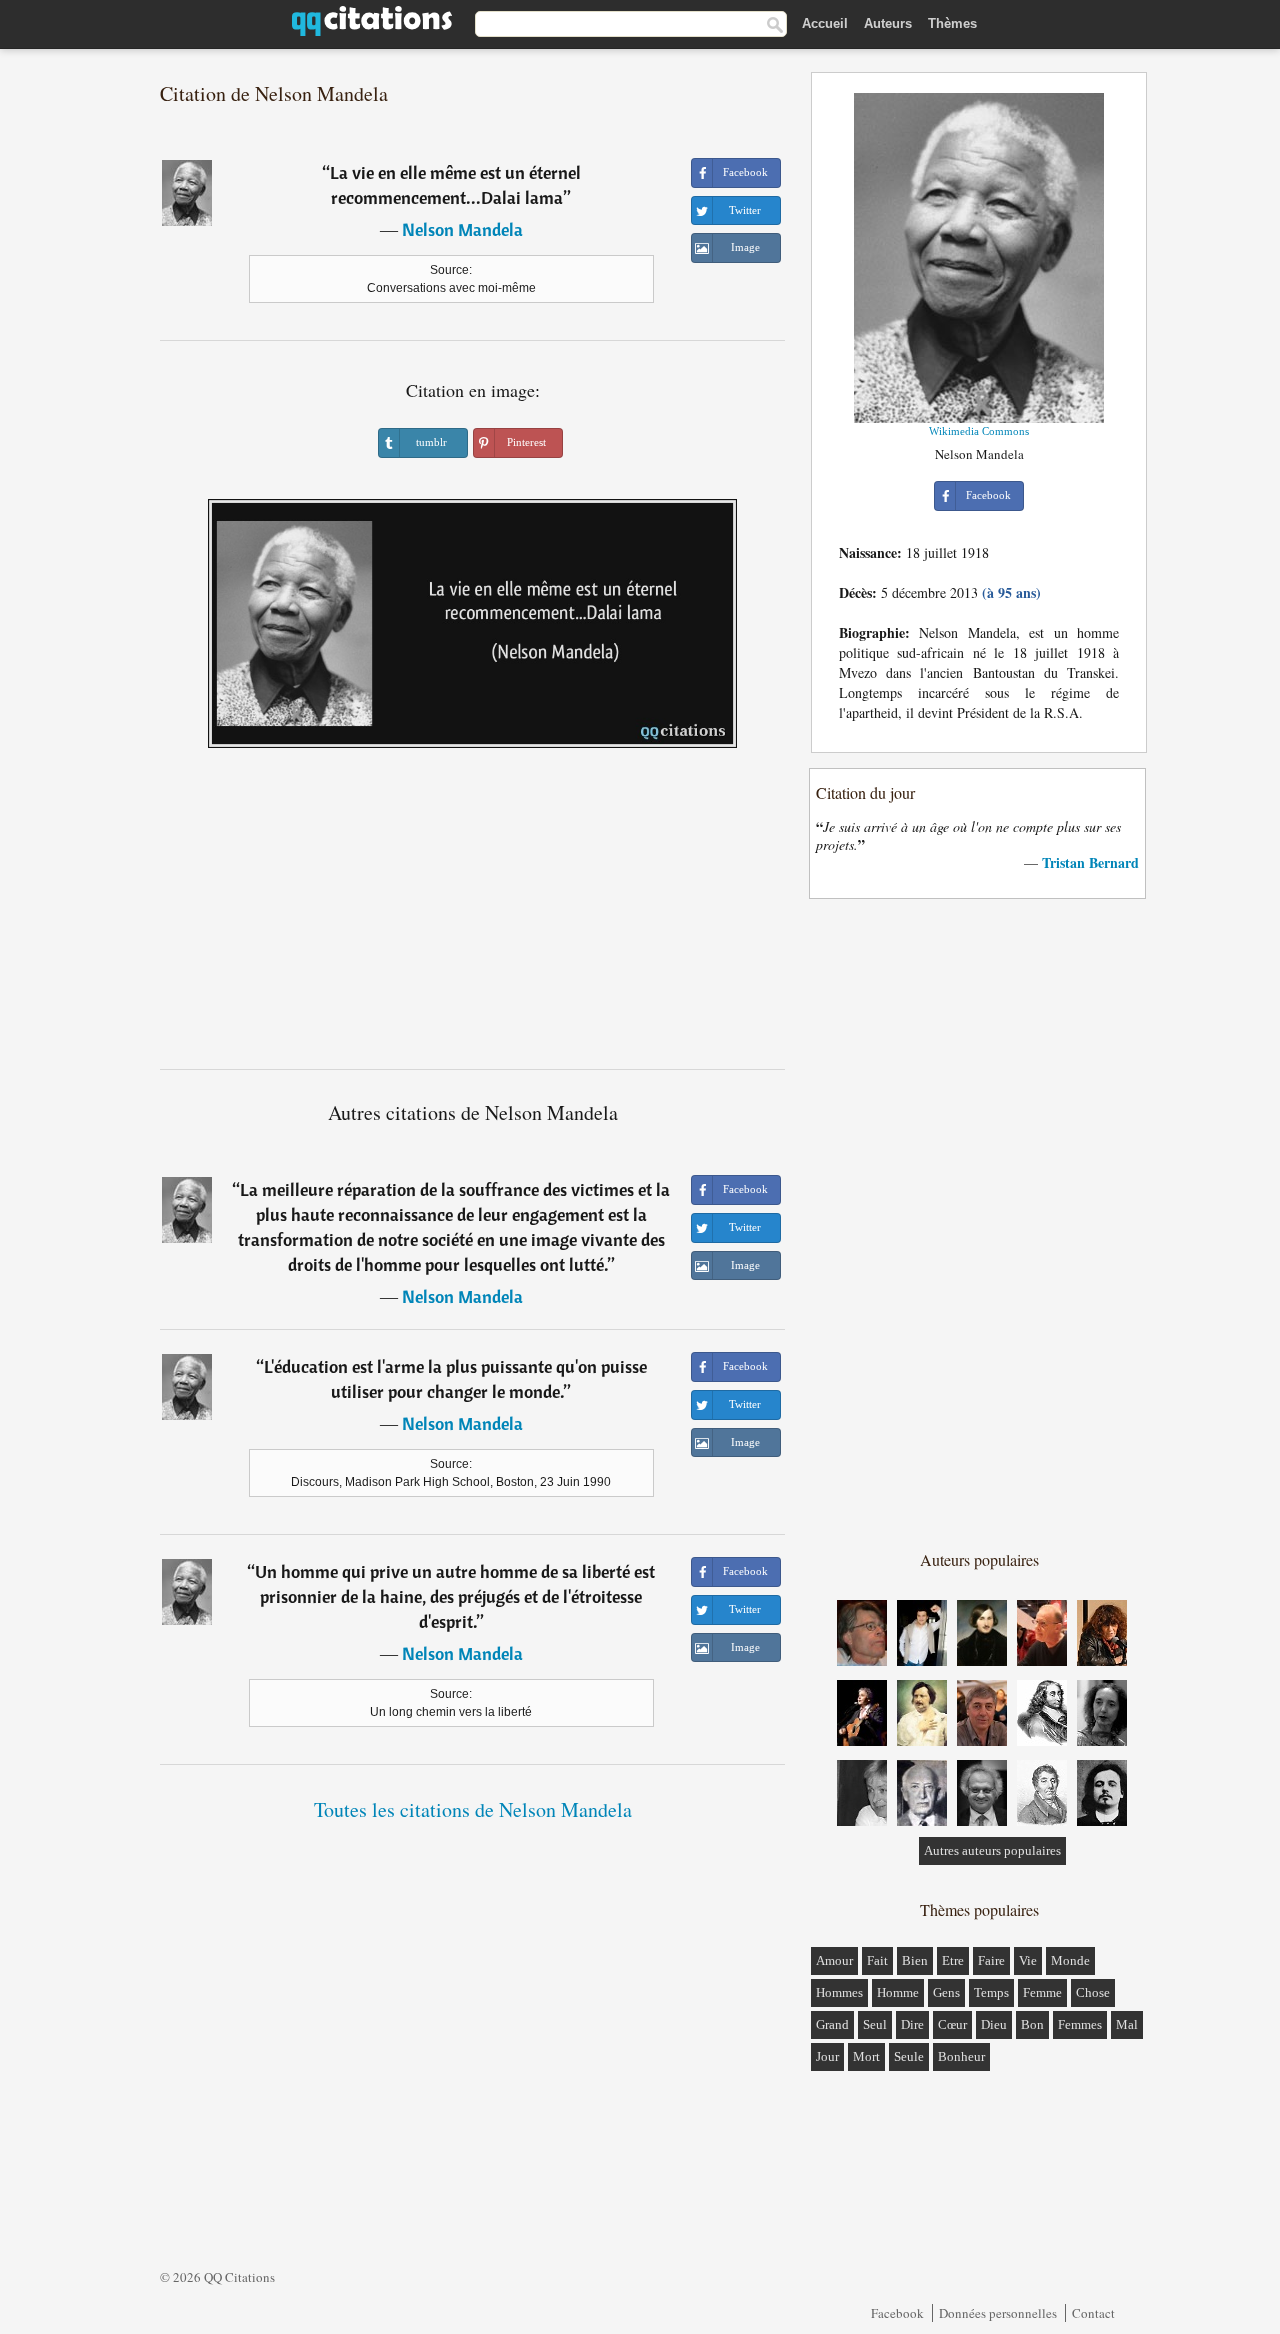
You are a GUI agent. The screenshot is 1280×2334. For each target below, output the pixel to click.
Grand (832, 2024)
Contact (1093, 2313)
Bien (915, 1960)
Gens (946, 1992)
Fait (877, 1960)
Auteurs (888, 23)
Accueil (825, 23)
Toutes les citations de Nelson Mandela (473, 1809)
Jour (827, 2056)
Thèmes (952, 23)
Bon (1032, 2024)
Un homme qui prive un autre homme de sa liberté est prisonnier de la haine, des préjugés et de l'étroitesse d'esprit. (455, 1596)
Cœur (952, 2024)
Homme (898, 1992)
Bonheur (961, 2056)
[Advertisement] (473, 916)
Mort (866, 2056)
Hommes (839, 1992)
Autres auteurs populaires (992, 1850)
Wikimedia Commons (979, 431)
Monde (1070, 1960)
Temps (991, 1992)
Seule (909, 2056)
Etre (953, 1960)
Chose (1093, 1992)
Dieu (994, 2024)
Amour (834, 1960)
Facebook (897, 2313)
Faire (991, 1960)
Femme (1042, 1992)
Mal (1127, 2024)
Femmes (1080, 2024)
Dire (912, 2024)
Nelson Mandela (462, 229)
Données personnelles (998, 2313)
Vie (1028, 1960)
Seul (875, 2024)
